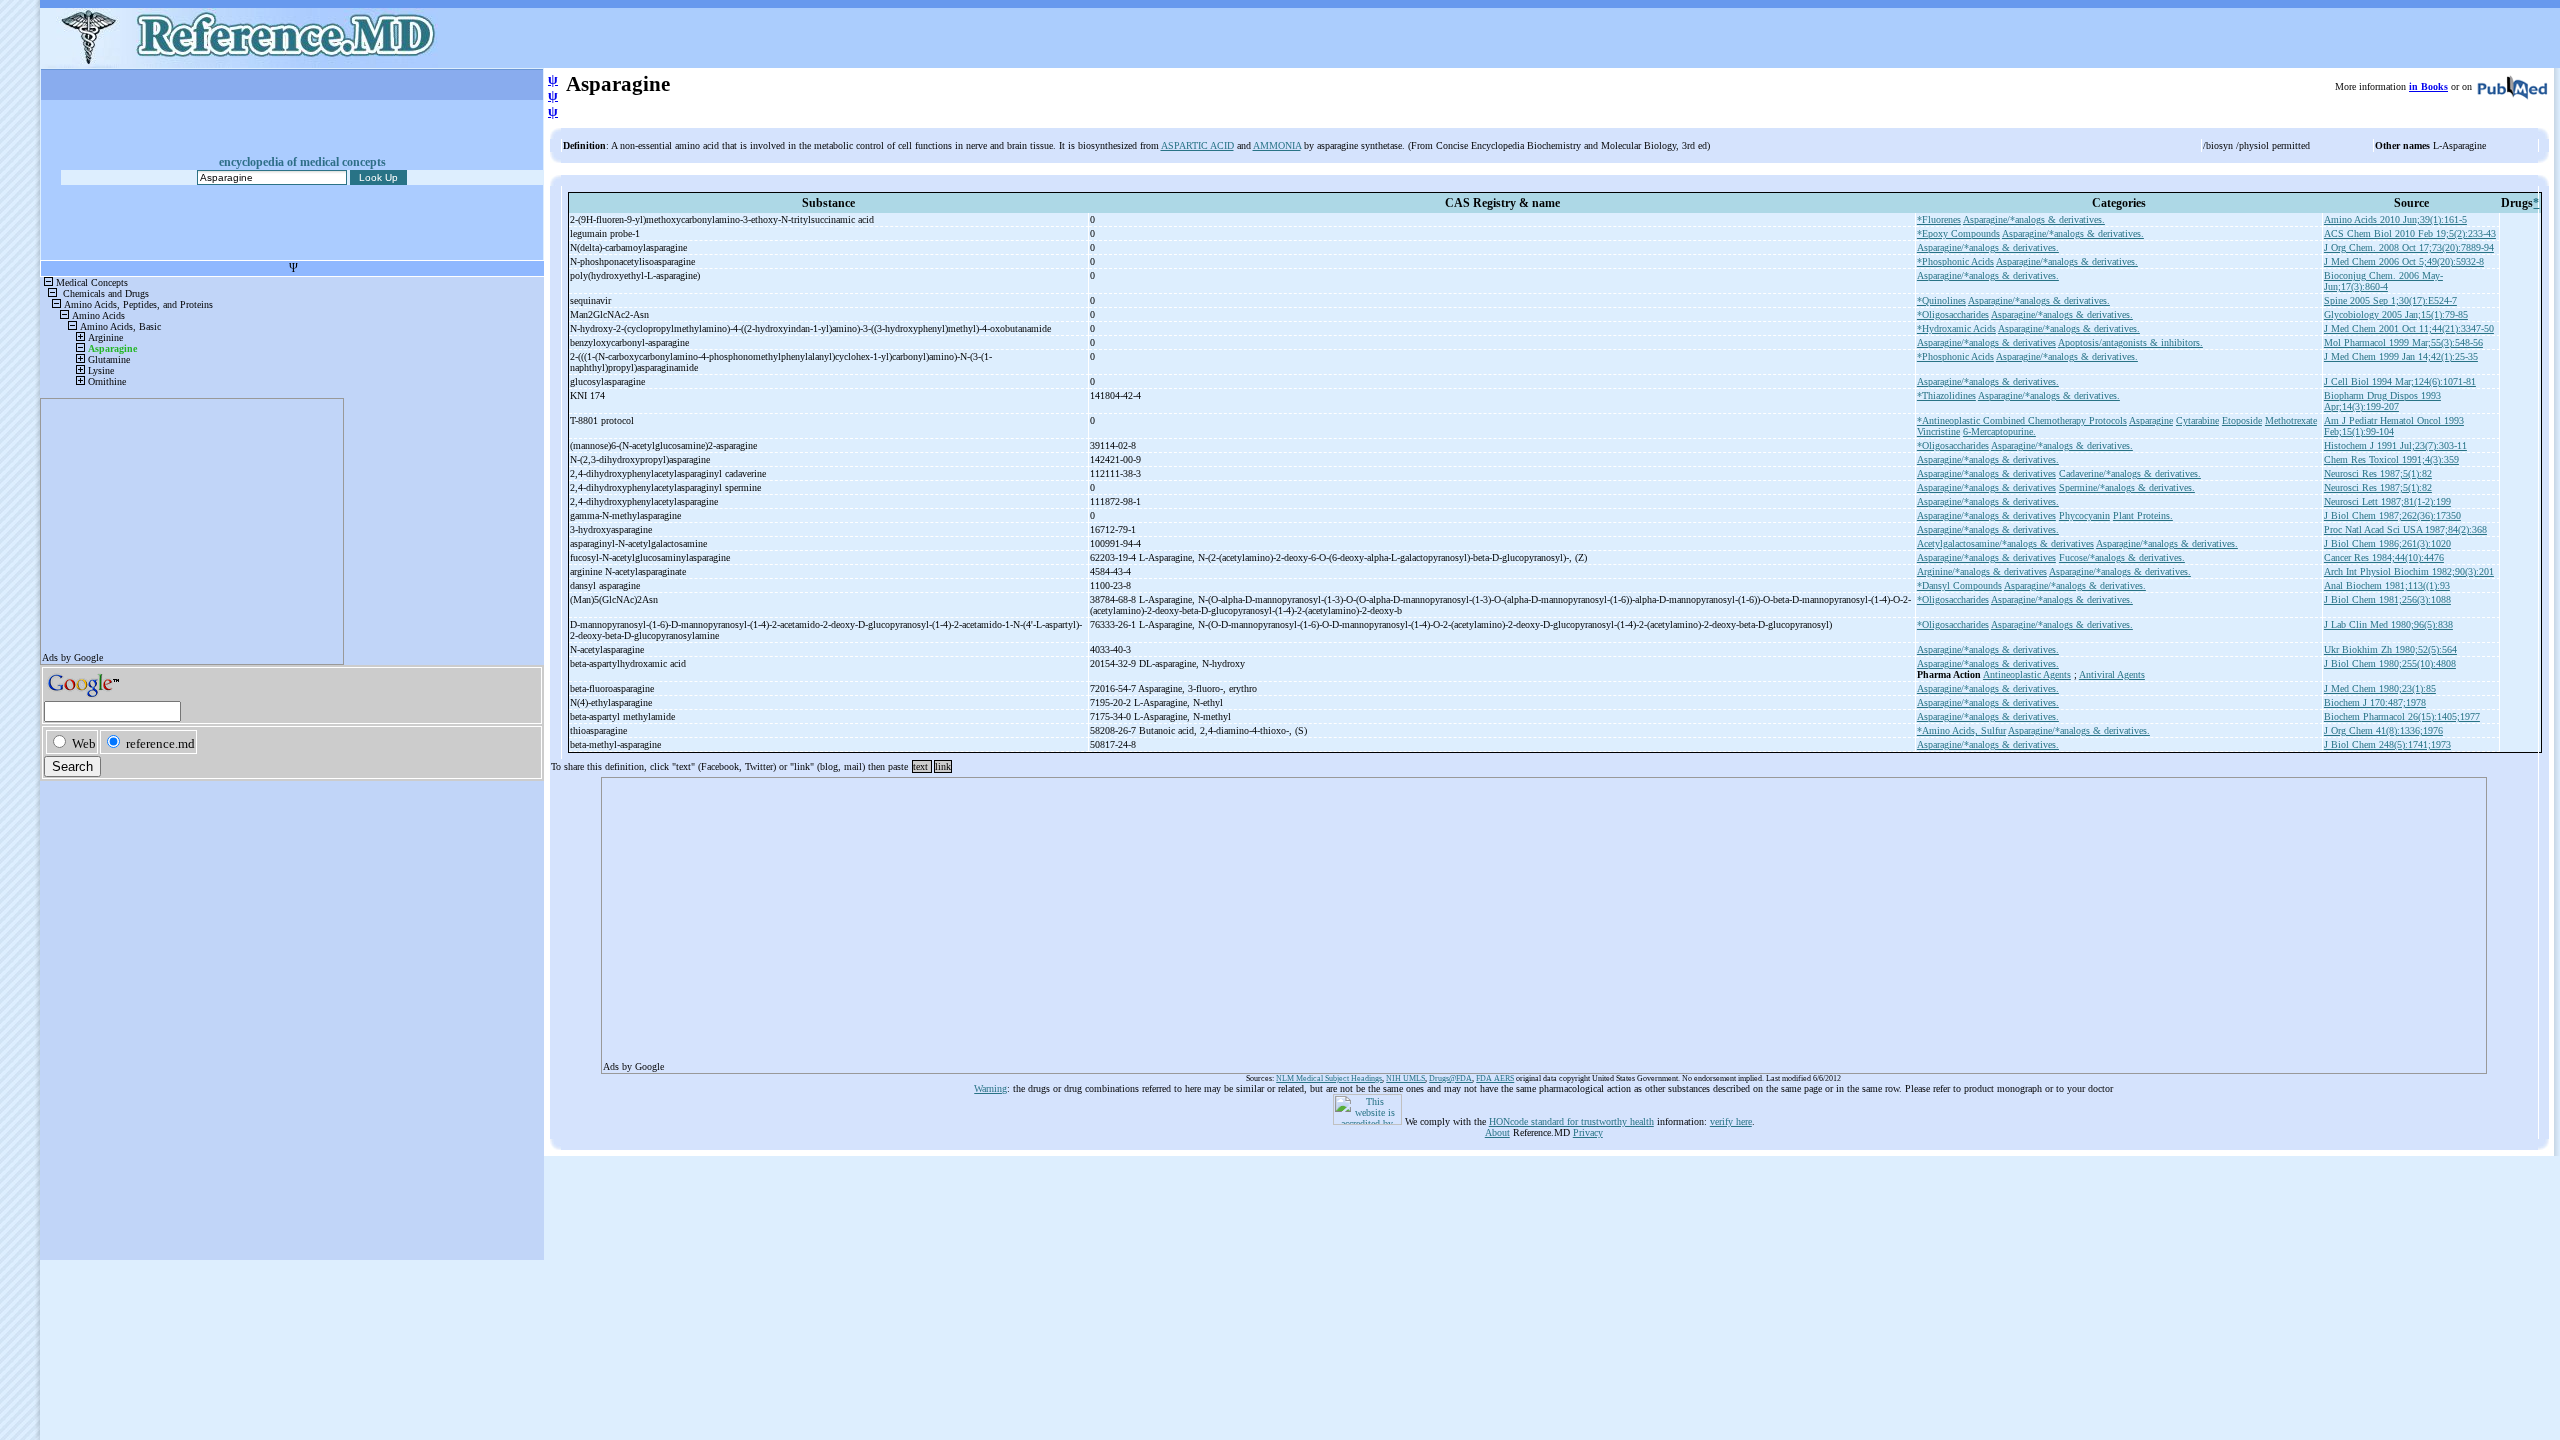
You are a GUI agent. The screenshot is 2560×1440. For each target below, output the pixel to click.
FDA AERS (1495, 1078)
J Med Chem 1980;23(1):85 (2380, 688)
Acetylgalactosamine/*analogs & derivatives (2005, 543)
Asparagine (2151, 420)
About (1497, 1132)
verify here (1731, 1121)
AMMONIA (1277, 145)
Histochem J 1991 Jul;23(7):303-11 (2395, 445)
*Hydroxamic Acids (1956, 328)
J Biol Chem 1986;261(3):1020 (2387, 543)
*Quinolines (1941, 300)
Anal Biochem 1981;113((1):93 (2387, 585)
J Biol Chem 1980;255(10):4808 (2390, 663)
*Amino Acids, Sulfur (1961, 730)
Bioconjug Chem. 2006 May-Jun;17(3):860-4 (2383, 281)
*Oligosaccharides (1953, 314)
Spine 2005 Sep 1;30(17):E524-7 (2390, 300)
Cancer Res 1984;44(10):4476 (2384, 557)
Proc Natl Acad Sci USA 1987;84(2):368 (2405, 529)
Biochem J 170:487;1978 (2375, 702)
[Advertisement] (1203, 919)
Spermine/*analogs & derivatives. (2127, 487)
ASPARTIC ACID (1197, 145)
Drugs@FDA (1450, 1078)
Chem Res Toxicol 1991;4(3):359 (2391, 459)
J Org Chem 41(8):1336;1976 (2383, 730)
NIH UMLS (1405, 1078)
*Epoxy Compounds (1958, 233)
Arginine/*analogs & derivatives (1982, 571)
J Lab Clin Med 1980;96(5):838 (2388, 624)
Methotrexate (2291, 420)
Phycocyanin (2084, 515)
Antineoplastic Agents (2027, 674)
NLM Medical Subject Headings (1329, 1078)
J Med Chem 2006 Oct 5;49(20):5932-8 (2404, 261)
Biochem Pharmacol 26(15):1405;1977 (2402, 716)
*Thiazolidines (1946, 395)
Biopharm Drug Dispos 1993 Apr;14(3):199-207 (2382, 401)
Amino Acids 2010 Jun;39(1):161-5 (2395, 219)
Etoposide (2242, 420)
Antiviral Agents (2112, 674)
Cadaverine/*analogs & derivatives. (2130, 473)
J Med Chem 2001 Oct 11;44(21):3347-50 (2409, 328)
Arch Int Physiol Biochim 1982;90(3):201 (2409, 571)
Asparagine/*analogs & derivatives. (2034, 219)
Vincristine (1938, 431)
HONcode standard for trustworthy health (1571, 1121)
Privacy (1588, 1132)
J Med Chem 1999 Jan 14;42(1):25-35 (2401, 356)
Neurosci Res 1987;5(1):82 (2378, 473)
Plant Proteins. (2143, 515)
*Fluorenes (1939, 219)
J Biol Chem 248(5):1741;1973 (2387, 744)
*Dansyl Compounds (1959, 585)
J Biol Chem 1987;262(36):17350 (2392, 515)
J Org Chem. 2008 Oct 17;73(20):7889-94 (2409, 247)
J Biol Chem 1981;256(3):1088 (2387, 599)
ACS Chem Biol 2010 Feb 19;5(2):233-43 (2410, 233)
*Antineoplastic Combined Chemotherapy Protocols (2022, 420)
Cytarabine (2197, 420)
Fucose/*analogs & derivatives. (2122, 557)
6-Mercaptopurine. (1999, 431)
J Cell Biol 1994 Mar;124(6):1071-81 (2400, 381)
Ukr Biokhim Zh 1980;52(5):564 (2390, 649)
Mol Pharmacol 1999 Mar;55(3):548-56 (2403, 342)
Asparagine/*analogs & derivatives (1986, 342)
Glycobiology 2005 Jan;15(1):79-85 (2396, 314)
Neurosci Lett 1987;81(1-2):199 (2387, 501)
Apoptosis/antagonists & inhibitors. (2130, 342)
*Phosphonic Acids (1955, 261)
